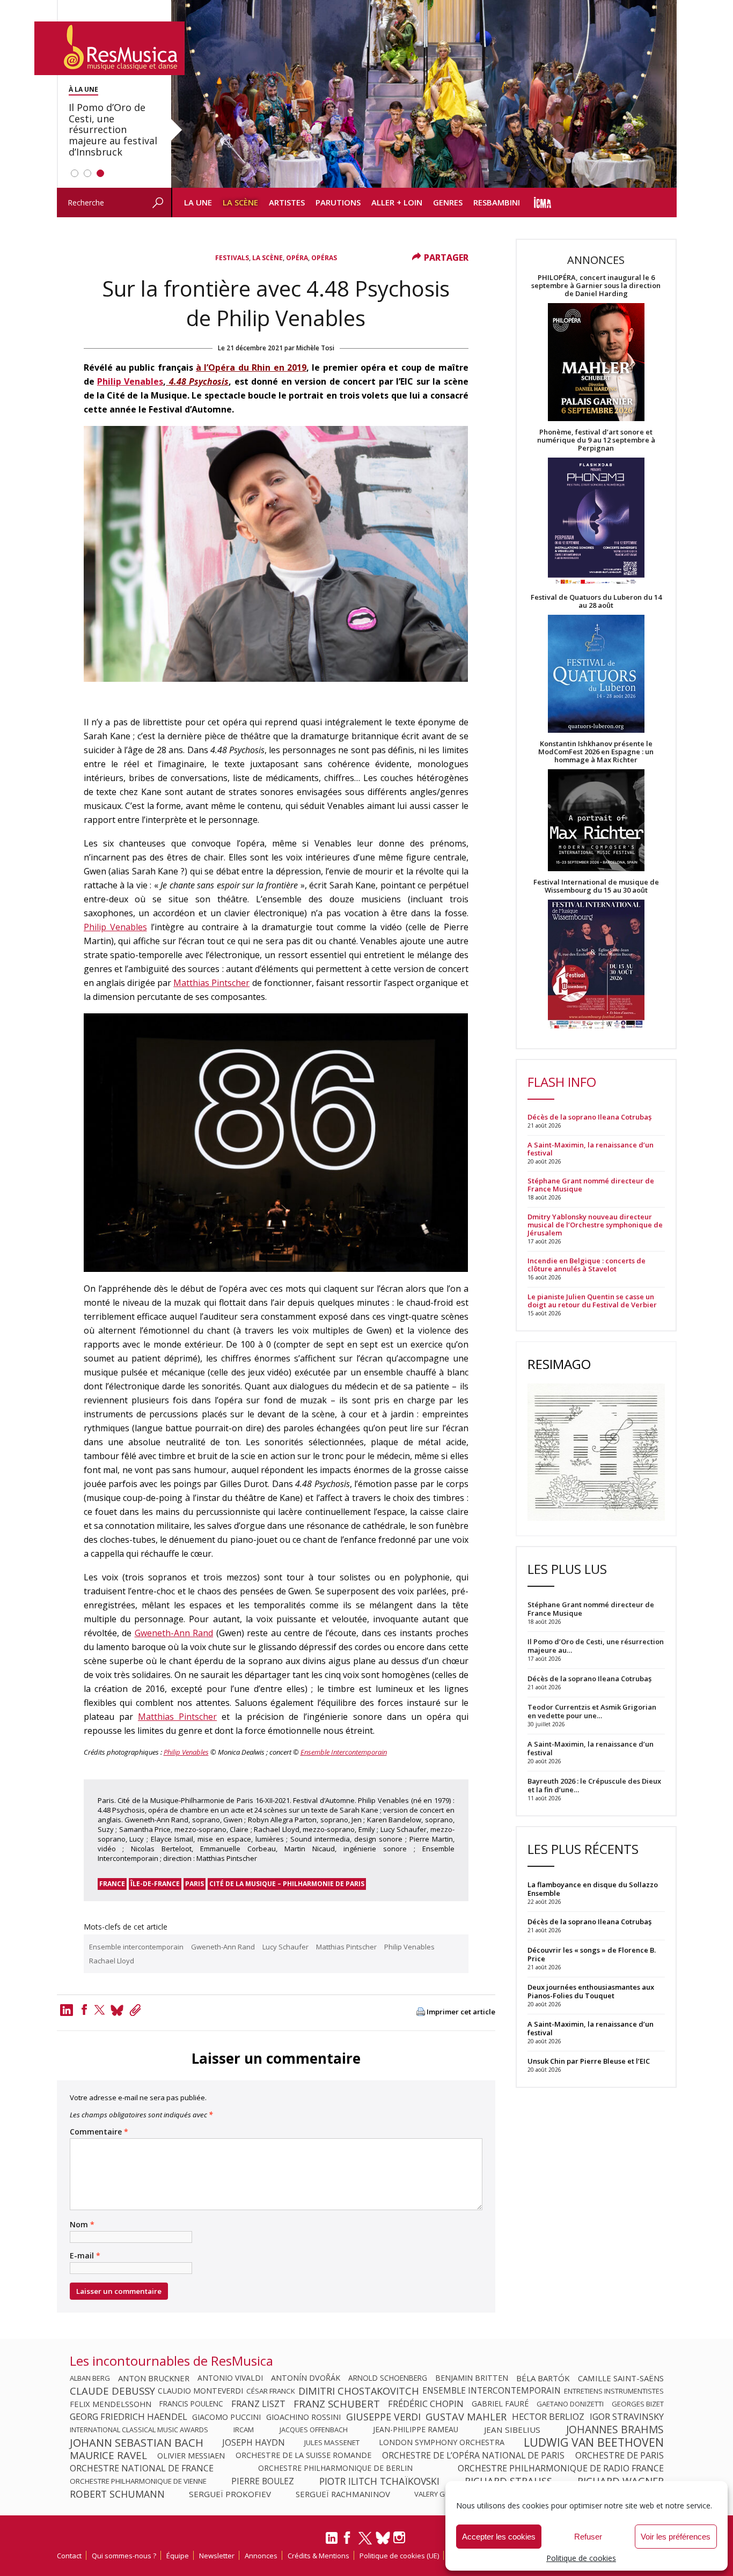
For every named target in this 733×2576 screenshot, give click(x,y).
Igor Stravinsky (627, 2417)
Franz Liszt (258, 2404)
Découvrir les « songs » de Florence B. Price (592, 1954)
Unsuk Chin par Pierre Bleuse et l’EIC (589, 2061)
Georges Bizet (638, 2404)
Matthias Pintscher (211, 983)
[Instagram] (401, 2538)
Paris (195, 1884)
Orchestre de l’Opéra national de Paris (473, 2455)
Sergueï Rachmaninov (343, 2494)
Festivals (232, 258)
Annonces (261, 2556)
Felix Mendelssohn (111, 2404)
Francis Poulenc (191, 2404)
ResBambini (497, 202)
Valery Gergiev (441, 2494)
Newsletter (217, 2556)
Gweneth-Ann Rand (174, 1633)
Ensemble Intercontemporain (344, 1752)
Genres (448, 202)
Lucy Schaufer (285, 1947)
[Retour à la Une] (109, 48)
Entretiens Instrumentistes (614, 2391)
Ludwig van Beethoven (594, 2442)
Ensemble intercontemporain (136, 1947)
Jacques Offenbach (314, 2430)
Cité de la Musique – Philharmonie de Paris (287, 1884)
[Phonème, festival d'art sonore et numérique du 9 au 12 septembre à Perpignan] (596, 523)
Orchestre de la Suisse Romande (303, 2455)
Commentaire (99, 2132)
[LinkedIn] (332, 2542)
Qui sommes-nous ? (124, 2556)
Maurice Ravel (108, 2455)
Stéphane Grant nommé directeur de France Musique (591, 1185)
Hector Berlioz (548, 2417)
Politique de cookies (581, 2558)
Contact (69, 2556)
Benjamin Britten (472, 2378)
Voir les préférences (676, 2537)
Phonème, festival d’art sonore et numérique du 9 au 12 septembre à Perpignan (596, 440)
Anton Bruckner (154, 2378)
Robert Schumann (117, 2494)
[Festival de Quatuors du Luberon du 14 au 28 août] (596, 675)
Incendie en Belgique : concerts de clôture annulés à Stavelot (587, 1265)
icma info (543, 203)
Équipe (178, 2556)
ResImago (559, 1364)
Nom (82, 2225)
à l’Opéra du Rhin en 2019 (251, 367)
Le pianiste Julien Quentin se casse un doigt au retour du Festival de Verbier (592, 1301)
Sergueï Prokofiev (230, 2494)
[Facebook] (84, 2010)
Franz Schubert (337, 2404)
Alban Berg (90, 2378)
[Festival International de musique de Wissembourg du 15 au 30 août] (596, 965)
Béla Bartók (543, 2378)
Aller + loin (397, 202)
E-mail (85, 2256)
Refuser (588, 2537)
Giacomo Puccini (226, 2417)
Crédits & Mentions (318, 2556)
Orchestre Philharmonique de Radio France (561, 2468)
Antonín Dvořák (306, 2378)
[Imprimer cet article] (421, 2012)
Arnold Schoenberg (388, 2378)
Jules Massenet (332, 2442)
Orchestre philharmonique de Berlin (335, 2468)
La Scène (240, 202)
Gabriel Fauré (500, 2404)
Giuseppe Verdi (383, 2417)
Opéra (297, 258)
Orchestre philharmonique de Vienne (138, 2481)
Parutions (338, 202)
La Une (198, 202)
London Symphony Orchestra (442, 2442)
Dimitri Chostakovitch (359, 2391)
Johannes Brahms (615, 2430)
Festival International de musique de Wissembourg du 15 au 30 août (596, 886)
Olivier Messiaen (191, 2455)
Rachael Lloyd (112, 1961)
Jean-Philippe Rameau (416, 2430)
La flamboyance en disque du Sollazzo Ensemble (593, 1889)
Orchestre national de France (142, 2468)
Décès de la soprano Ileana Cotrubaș (589, 1117)
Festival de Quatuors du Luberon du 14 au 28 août (596, 601)
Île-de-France (155, 1884)
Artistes (287, 202)
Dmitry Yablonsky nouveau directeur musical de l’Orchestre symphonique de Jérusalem (595, 1225)
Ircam (244, 2430)
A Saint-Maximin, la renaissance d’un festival (591, 1149)
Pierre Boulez (263, 2481)
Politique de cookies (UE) (399, 2556)
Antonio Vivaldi (230, 2378)
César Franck (271, 2391)
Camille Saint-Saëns (621, 2378)
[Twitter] (100, 2010)
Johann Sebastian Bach (137, 2442)
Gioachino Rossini (303, 2417)
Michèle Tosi (315, 348)
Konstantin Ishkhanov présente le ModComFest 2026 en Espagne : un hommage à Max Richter (596, 752)
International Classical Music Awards (139, 2430)
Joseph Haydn (254, 2442)
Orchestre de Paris (620, 2455)
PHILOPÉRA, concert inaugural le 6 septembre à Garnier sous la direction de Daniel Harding (596, 286)
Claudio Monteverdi (200, 2391)
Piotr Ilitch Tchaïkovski (379, 2481)
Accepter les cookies (499, 2537)
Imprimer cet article (461, 2012)
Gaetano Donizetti (570, 2404)
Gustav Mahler (466, 2417)
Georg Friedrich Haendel (129, 2417)
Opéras (324, 258)
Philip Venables (130, 381)
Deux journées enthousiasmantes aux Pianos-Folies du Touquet (591, 1991)
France (112, 1884)
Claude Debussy (112, 2391)
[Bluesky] (383, 2538)
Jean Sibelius (512, 2430)
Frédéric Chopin (426, 2404)
